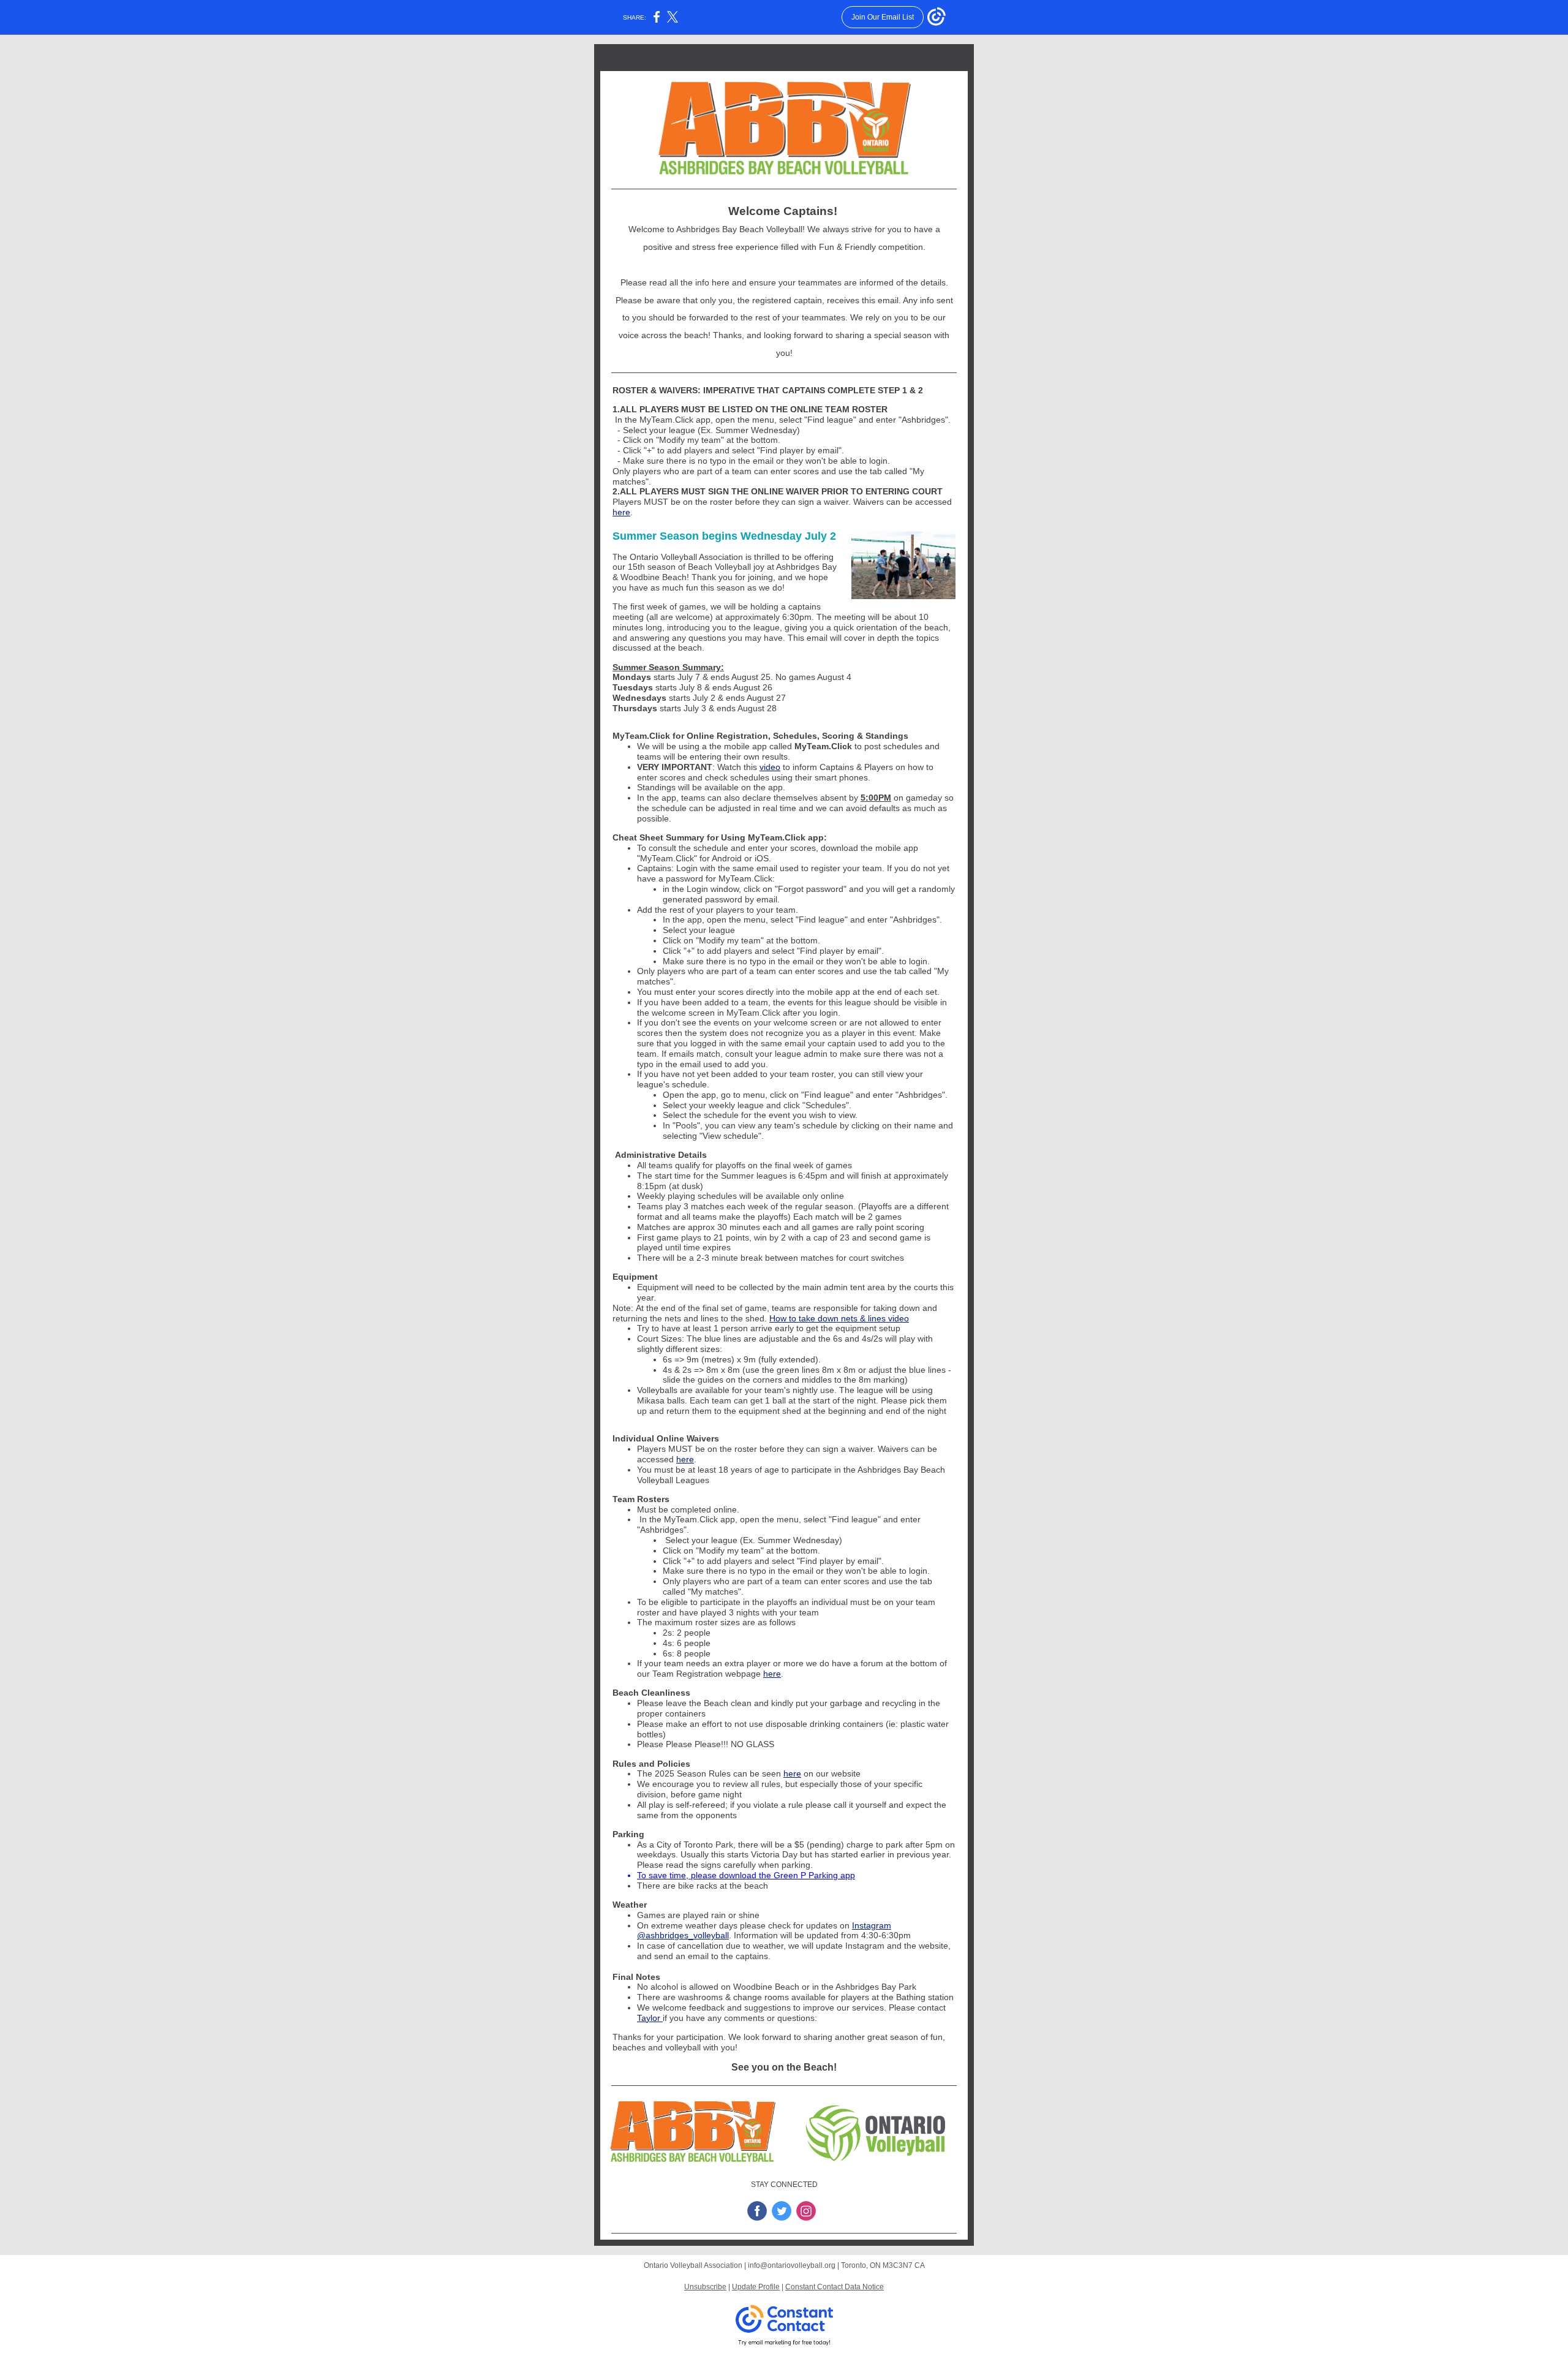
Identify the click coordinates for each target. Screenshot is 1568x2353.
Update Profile (756, 2287)
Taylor (650, 2018)
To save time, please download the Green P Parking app (746, 1875)
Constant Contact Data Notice (835, 2287)
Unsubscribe (705, 2287)
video (770, 767)
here (621, 512)
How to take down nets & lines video (839, 1318)
